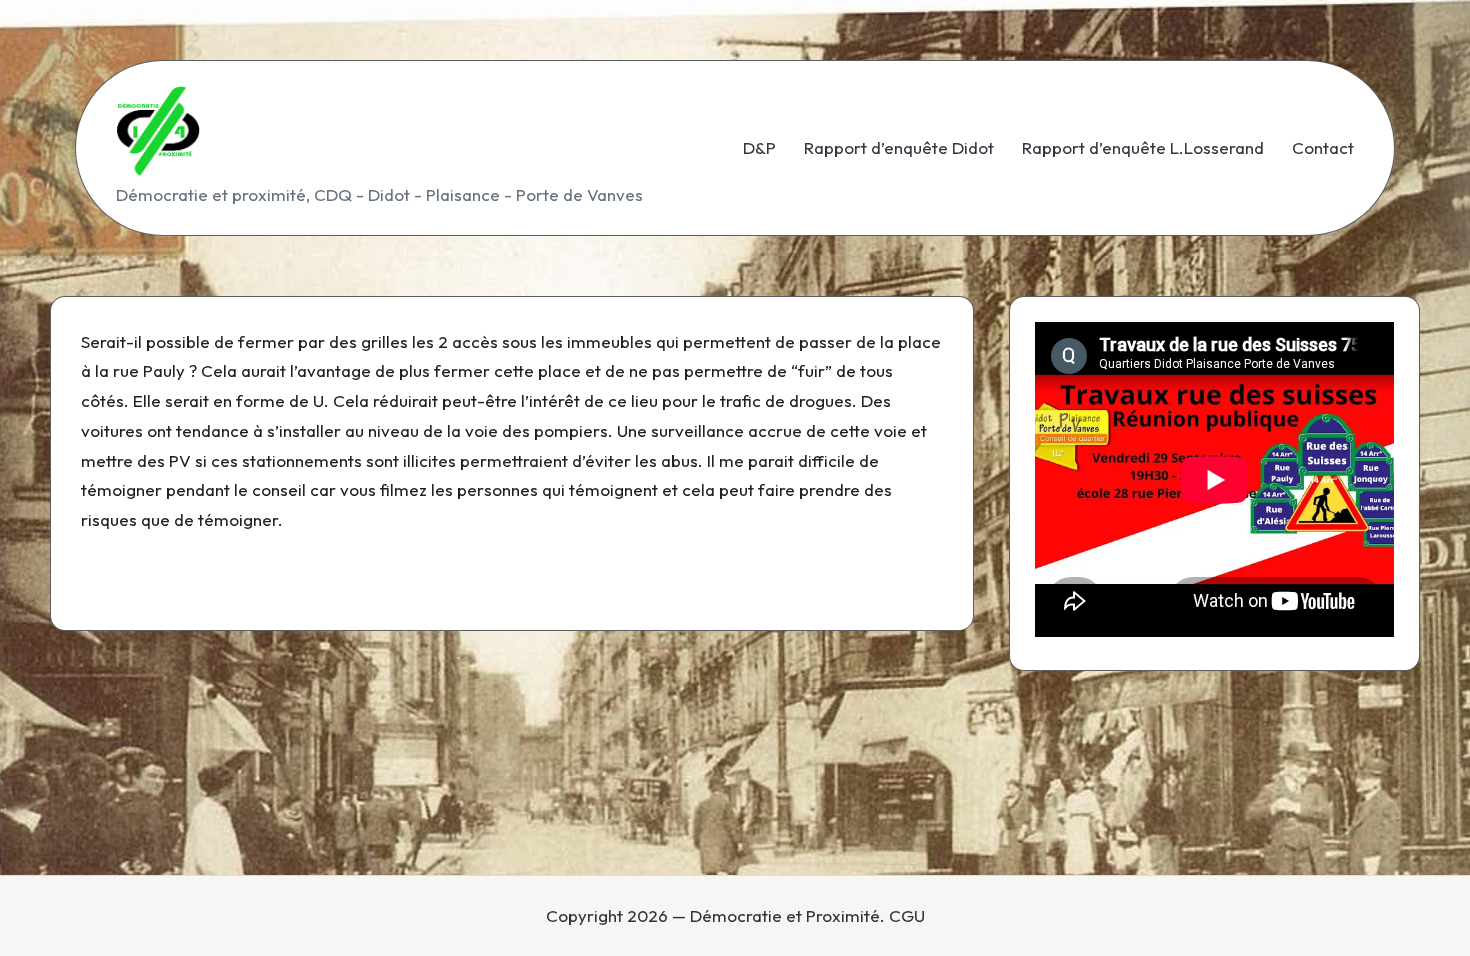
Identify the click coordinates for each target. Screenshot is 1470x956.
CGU (907, 915)
